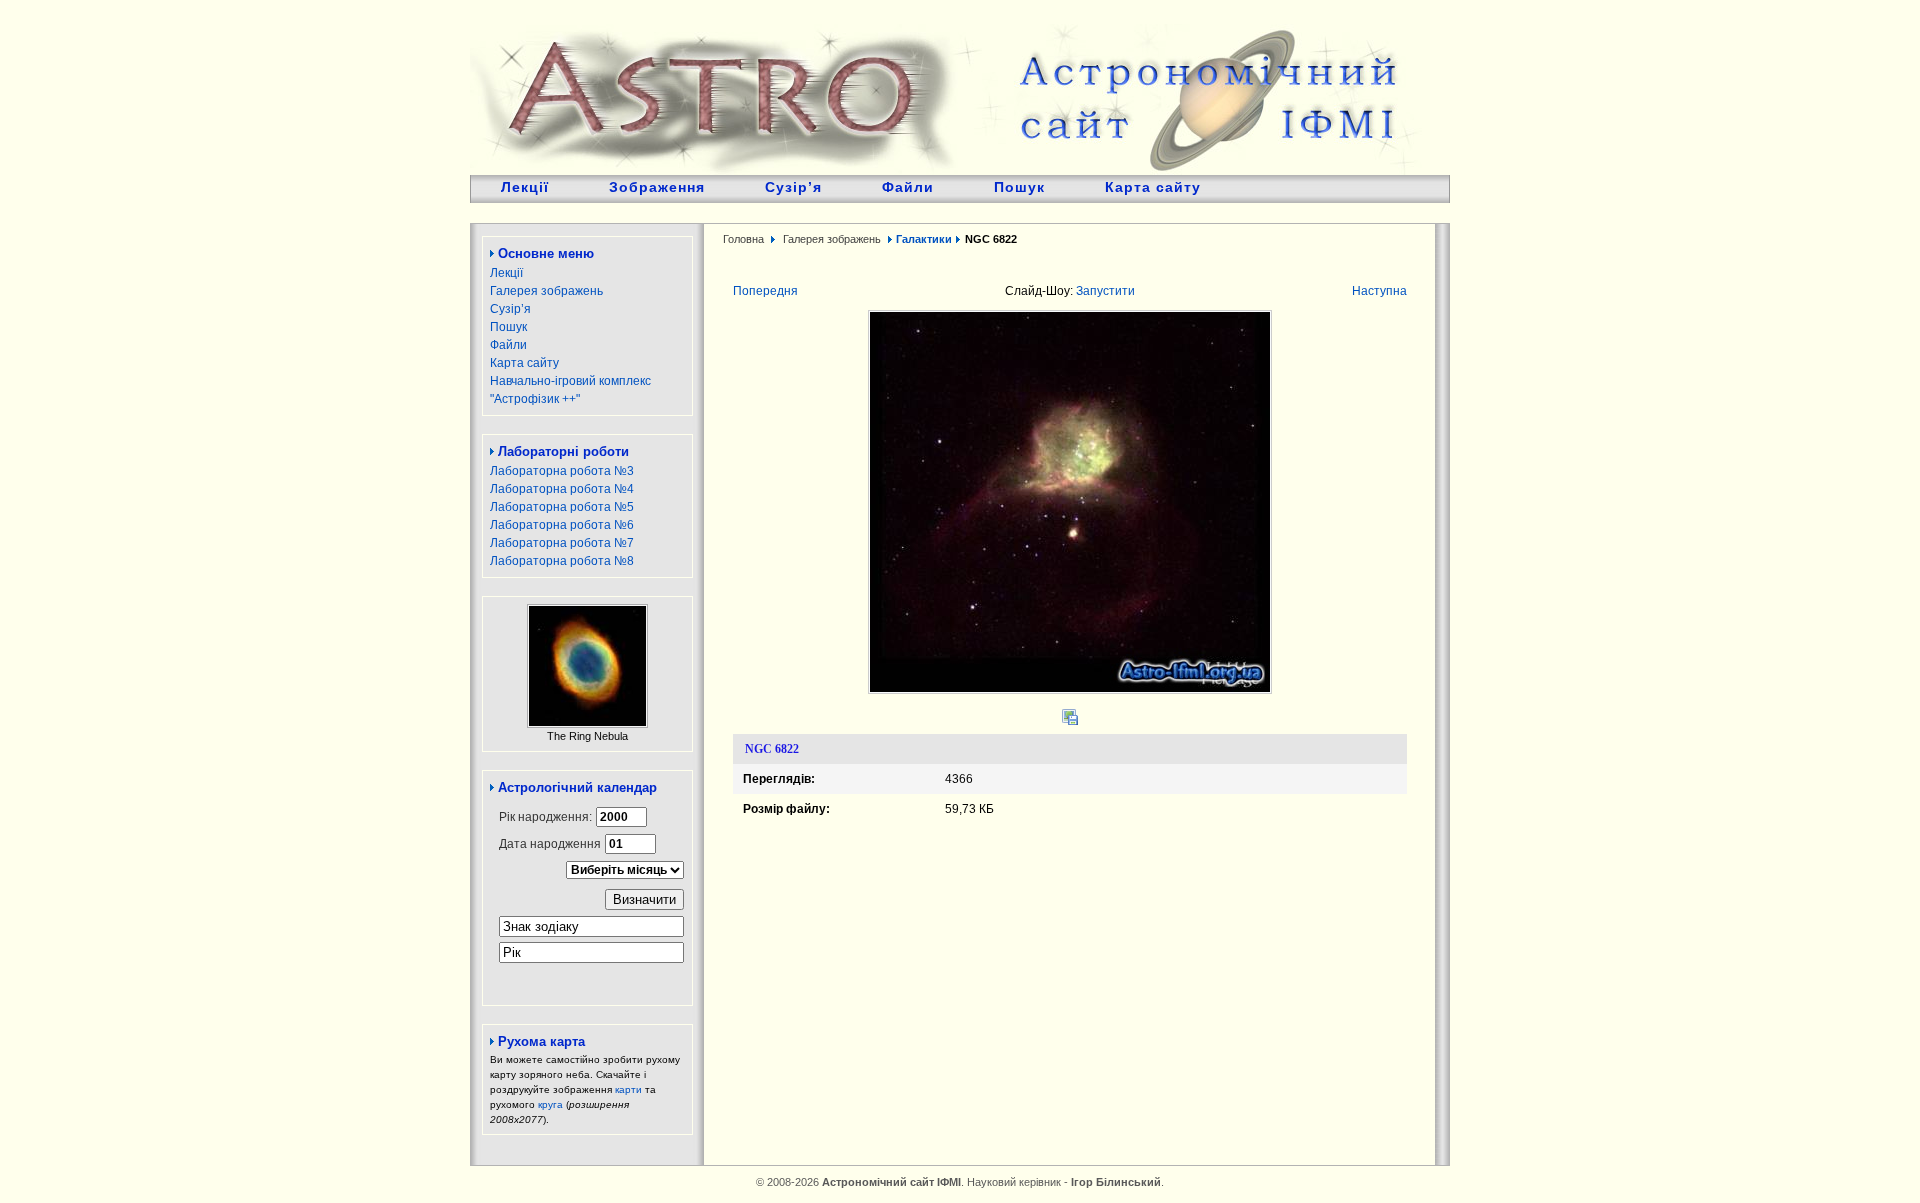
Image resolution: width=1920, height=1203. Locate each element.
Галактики (924, 239)
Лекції (525, 187)
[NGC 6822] (1070, 690)
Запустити (1105, 291)
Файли (908, 187)
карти (628, 1089)
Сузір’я (793, 187)
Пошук (1019, 187)
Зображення (657, 187)
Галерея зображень (546, 291)
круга (550, 1104)
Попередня (765, 291)
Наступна (1379, 291)
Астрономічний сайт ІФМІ (950, 87)
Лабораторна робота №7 (562, 543)
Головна (743, 239)
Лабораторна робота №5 (562, 507)
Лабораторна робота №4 (562, 489)
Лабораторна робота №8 (562, 561)
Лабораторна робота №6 (562, 525)
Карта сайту (1153, 187)
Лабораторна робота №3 (562, 471)
